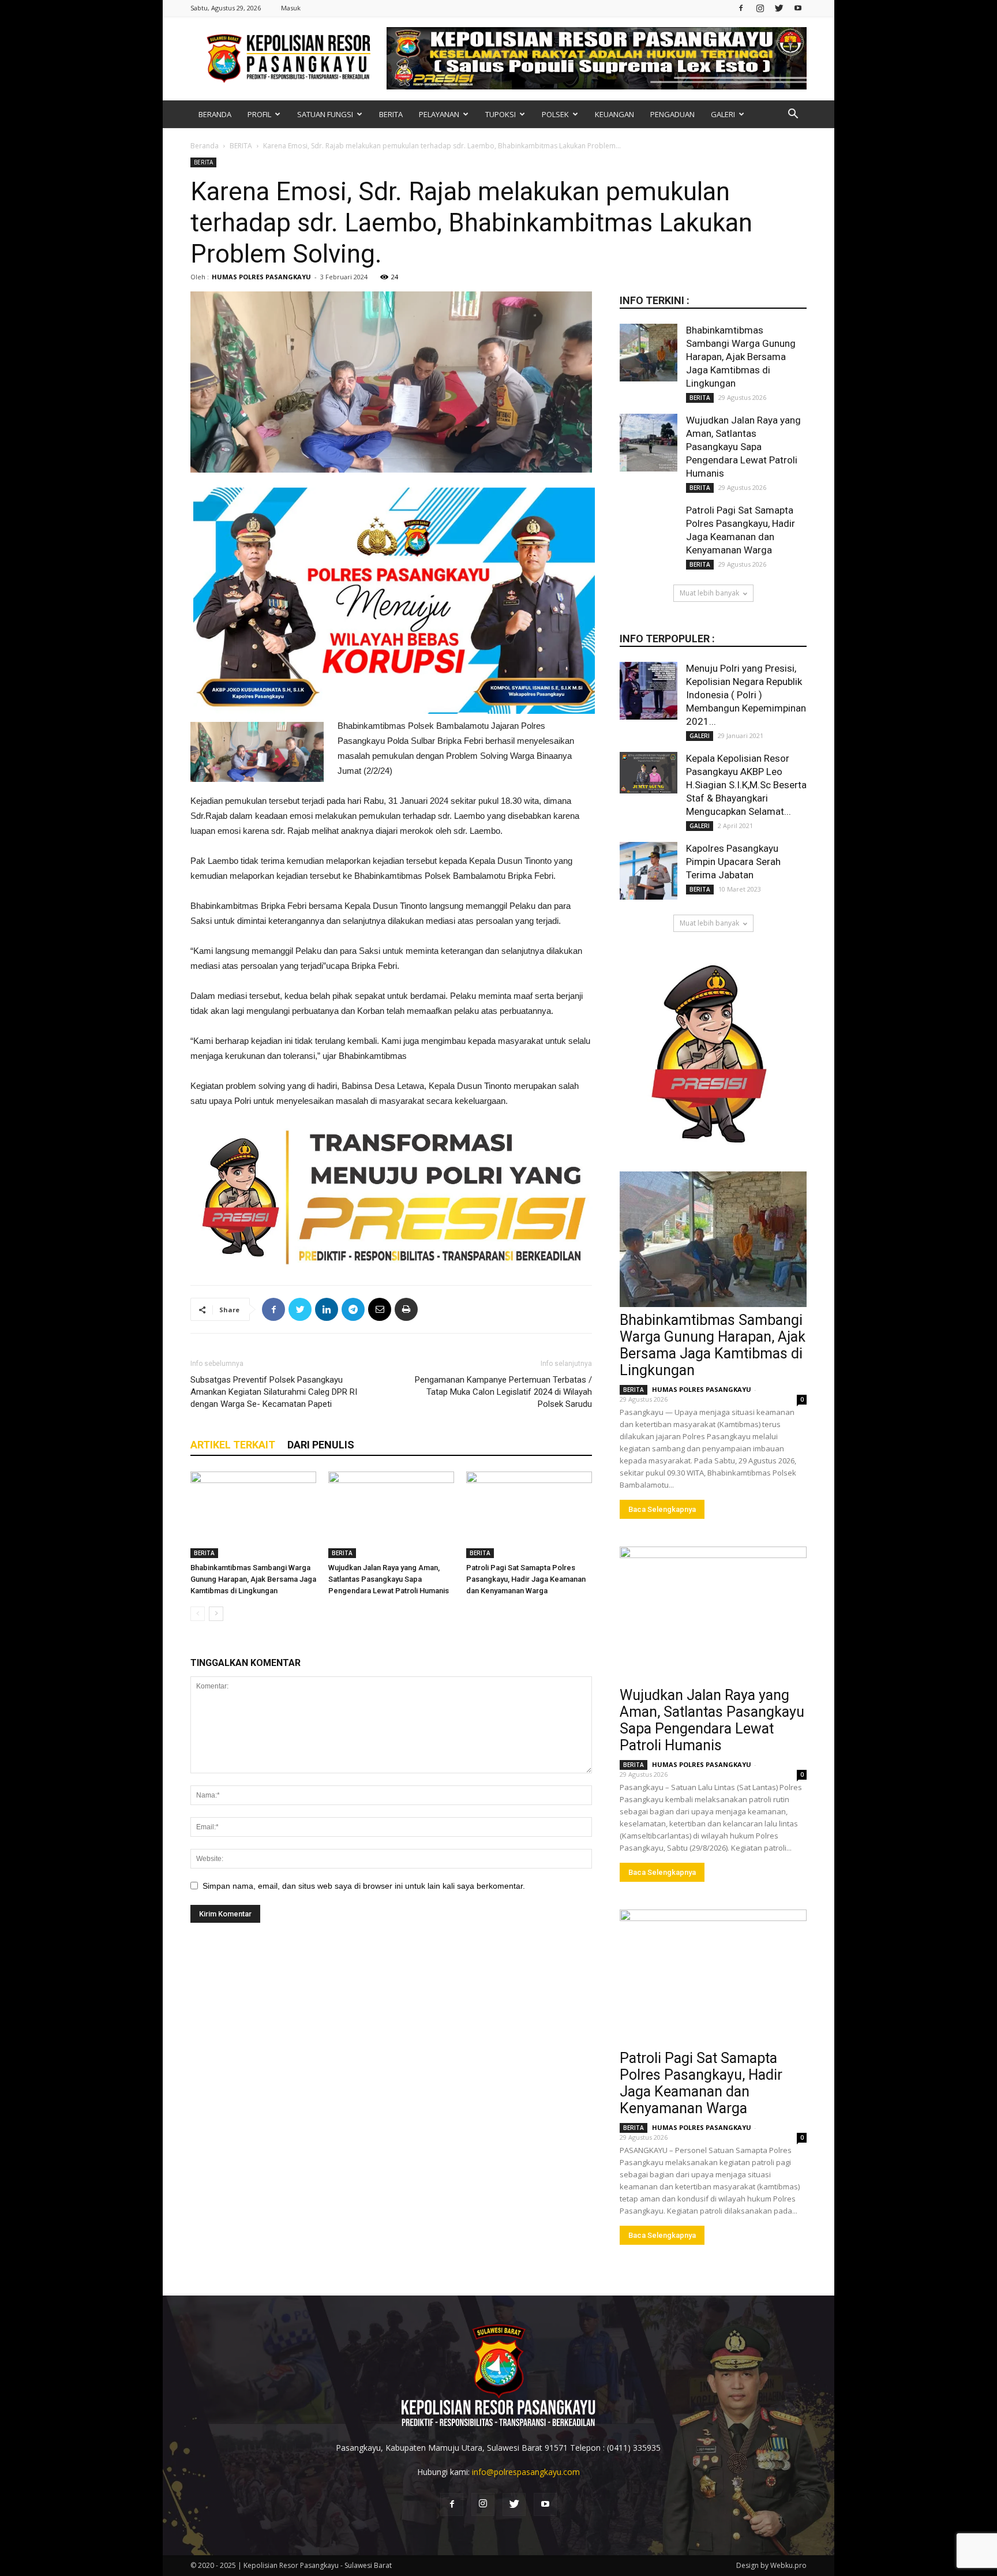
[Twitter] (779, 8)
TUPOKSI (501, 114)
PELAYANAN (439, 114)
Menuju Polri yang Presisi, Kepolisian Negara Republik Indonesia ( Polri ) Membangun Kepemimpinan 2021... (746, 695)
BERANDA (215, 114)
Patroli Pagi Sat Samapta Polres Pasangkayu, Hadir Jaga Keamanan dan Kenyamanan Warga (526, 1579)
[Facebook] (741, 8)
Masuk (291, 8)
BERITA (391, 114)
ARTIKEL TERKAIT (233, 1445)
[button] (793, 115)
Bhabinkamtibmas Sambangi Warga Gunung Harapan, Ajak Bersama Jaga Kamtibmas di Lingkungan (253, 1579)
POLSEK (555, 114)
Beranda (205, 146)
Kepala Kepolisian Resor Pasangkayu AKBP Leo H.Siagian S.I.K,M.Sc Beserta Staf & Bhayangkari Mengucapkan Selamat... (746, 785)
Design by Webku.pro (771, 2565)
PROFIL (259, 114)
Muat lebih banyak (709, 593)
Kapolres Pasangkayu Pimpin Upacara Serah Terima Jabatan (733, 862)
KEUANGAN (614, 114)
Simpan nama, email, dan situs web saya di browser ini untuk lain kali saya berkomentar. (364, 1886)
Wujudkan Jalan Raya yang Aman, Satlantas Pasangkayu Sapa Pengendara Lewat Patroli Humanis (389, 1579)
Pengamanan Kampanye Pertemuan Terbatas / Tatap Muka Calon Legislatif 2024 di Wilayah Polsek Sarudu (503, 1392)
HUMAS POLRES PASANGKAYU (261, 277)
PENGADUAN (672, 114)
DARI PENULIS (321, 1445)
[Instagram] (760, 8)
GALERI (723, 114)
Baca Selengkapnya (662, 1509)
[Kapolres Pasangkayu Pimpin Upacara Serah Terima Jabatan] (649, 871)
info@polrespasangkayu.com (526, 2472)
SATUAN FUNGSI (325, 114)
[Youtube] (798, 8)
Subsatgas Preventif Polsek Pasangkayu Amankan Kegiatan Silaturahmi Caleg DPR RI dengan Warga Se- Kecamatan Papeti (274, 1392)
